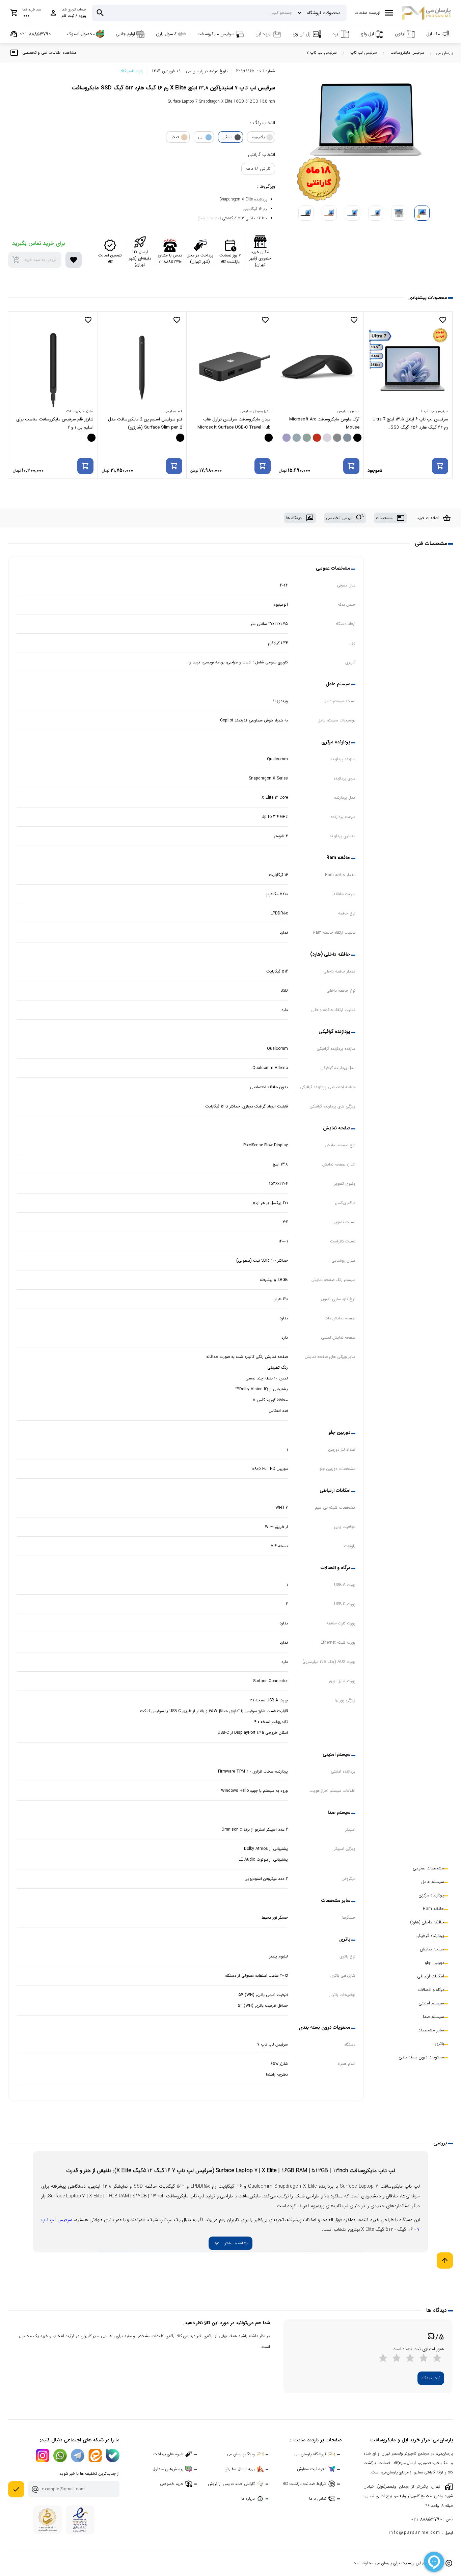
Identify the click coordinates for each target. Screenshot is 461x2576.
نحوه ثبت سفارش (312, 2469)
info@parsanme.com (415, 2533)
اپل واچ (367, 34)
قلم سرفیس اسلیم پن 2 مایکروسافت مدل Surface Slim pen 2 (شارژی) (234, 423)
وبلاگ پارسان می (241, 2454)
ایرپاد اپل (264, 34)
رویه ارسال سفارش (240, 2469)
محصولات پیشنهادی (428, 298)
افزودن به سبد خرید (35, 260)
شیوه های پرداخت (168, 2454)
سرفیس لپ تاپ (364, 52)
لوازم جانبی (125, 34)
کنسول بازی (166, 34)
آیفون (400, 34)
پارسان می (444, 53)
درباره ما (248, 2499)
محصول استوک (81, 34)
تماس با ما (318, 2499)
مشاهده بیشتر (231, 2243)
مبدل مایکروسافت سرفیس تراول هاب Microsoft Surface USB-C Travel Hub (323, 423)
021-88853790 (426, 2519)
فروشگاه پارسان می (310, 2454)
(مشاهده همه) (209, 218)
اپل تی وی (302, 34)
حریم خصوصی (172, 2484)
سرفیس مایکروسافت (216, 34)
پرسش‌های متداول (168, 2469)
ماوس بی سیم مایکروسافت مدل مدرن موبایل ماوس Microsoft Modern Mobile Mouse (56, 424)
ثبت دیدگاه (431, 2378)
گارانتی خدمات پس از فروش (231, 2484)
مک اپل (433, 34)
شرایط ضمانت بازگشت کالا (305, 2484)
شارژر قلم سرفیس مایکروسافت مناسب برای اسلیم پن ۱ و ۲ (144, 423)
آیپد (336, 34)
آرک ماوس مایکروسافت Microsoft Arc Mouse (413, 423)
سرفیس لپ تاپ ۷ (322, 52)
